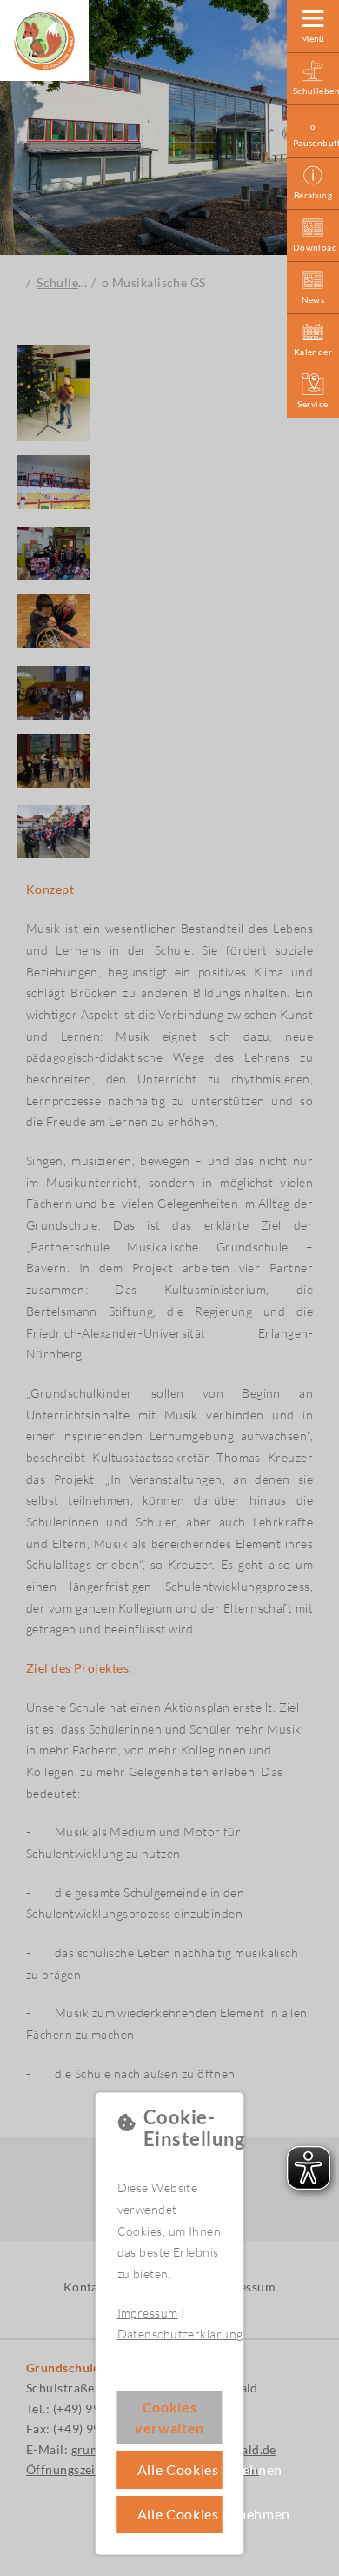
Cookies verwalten (169, 2417)
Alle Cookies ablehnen (180, 2469)
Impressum (148, 2313)
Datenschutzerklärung (180, 2334)
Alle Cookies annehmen (180, 2514)
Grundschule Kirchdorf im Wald (44, 41)
